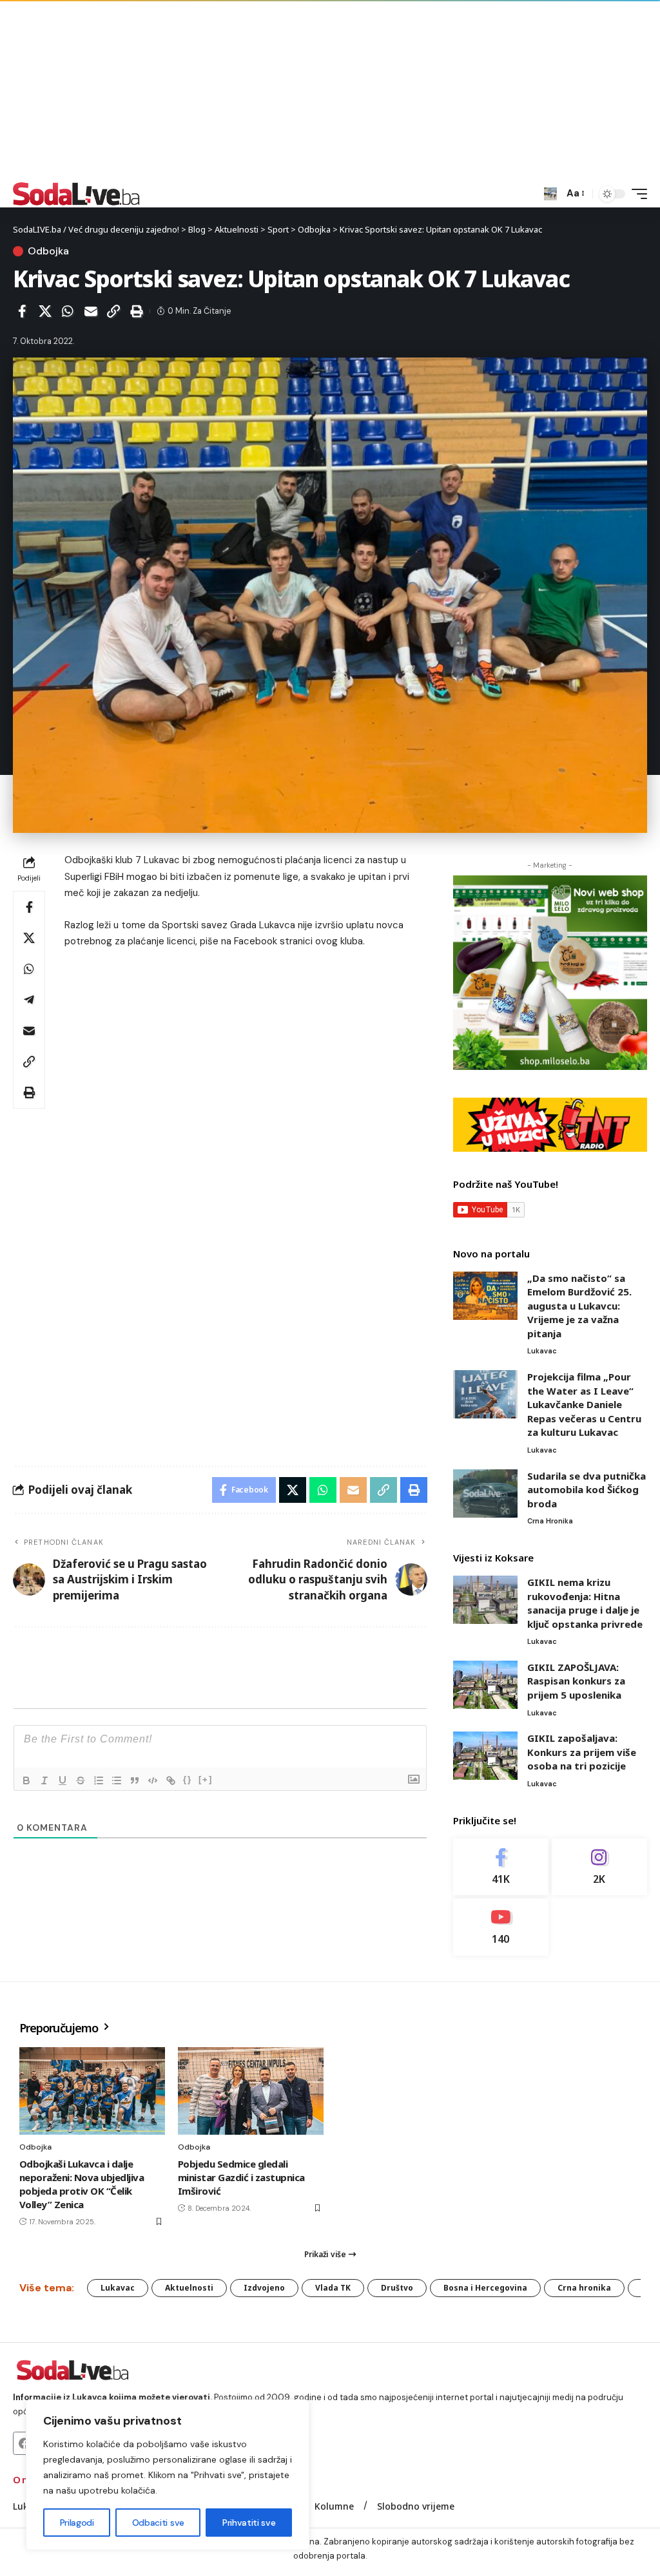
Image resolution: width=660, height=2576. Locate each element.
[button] (550, 194)
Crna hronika (550, 1521)
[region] (168, 2475)
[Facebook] (501, 1867)
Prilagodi (77, 2523)
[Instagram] (599, 1867)
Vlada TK (333, 2288)
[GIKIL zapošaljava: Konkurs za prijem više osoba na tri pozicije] (485, 1756)
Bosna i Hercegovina (485, 2288)
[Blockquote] (135, 1780)
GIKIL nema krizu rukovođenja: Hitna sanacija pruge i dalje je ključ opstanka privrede (585, 1603)
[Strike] (81, 1780)
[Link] (171, 1780)
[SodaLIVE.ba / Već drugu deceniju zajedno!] (76, 194)
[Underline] (63, 1780)
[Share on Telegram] (29, 1000)
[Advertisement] (330, 90)
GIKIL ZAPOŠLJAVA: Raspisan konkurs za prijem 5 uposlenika (576, 1681)
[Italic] (44, 1780)
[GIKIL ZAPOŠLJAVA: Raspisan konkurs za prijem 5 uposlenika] (485, 1685)
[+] (206, 1779)
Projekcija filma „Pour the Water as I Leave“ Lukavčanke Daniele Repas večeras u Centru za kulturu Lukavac (584, 1404)
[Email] (91, 311)
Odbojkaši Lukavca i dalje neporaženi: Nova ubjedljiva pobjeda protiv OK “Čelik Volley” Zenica (82, 2184)
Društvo (397, 2288)
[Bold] (26, 1780)
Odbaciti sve (158, 2523)
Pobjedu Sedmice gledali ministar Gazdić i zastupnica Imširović (241, 2177)
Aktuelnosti (189, 2288)
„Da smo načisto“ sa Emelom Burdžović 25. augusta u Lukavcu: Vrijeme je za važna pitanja (579, 1306)
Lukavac (542, 1351)
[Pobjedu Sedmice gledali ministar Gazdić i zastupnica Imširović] (251, 2091)
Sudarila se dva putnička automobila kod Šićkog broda (587, 1490)
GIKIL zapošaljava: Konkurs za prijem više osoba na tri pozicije (582, 1752)
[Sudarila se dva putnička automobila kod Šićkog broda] (485, 1493)
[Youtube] (501, 1927)
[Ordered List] (99, 1780)
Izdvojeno (264, 2288)
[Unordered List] (117, 1780)
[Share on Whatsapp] (68, 311)
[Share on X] (45, 311)
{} (188, 1779)
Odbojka (48, 251)
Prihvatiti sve (249, 2523)
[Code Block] (153, 1780)
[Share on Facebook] (22, 311)
